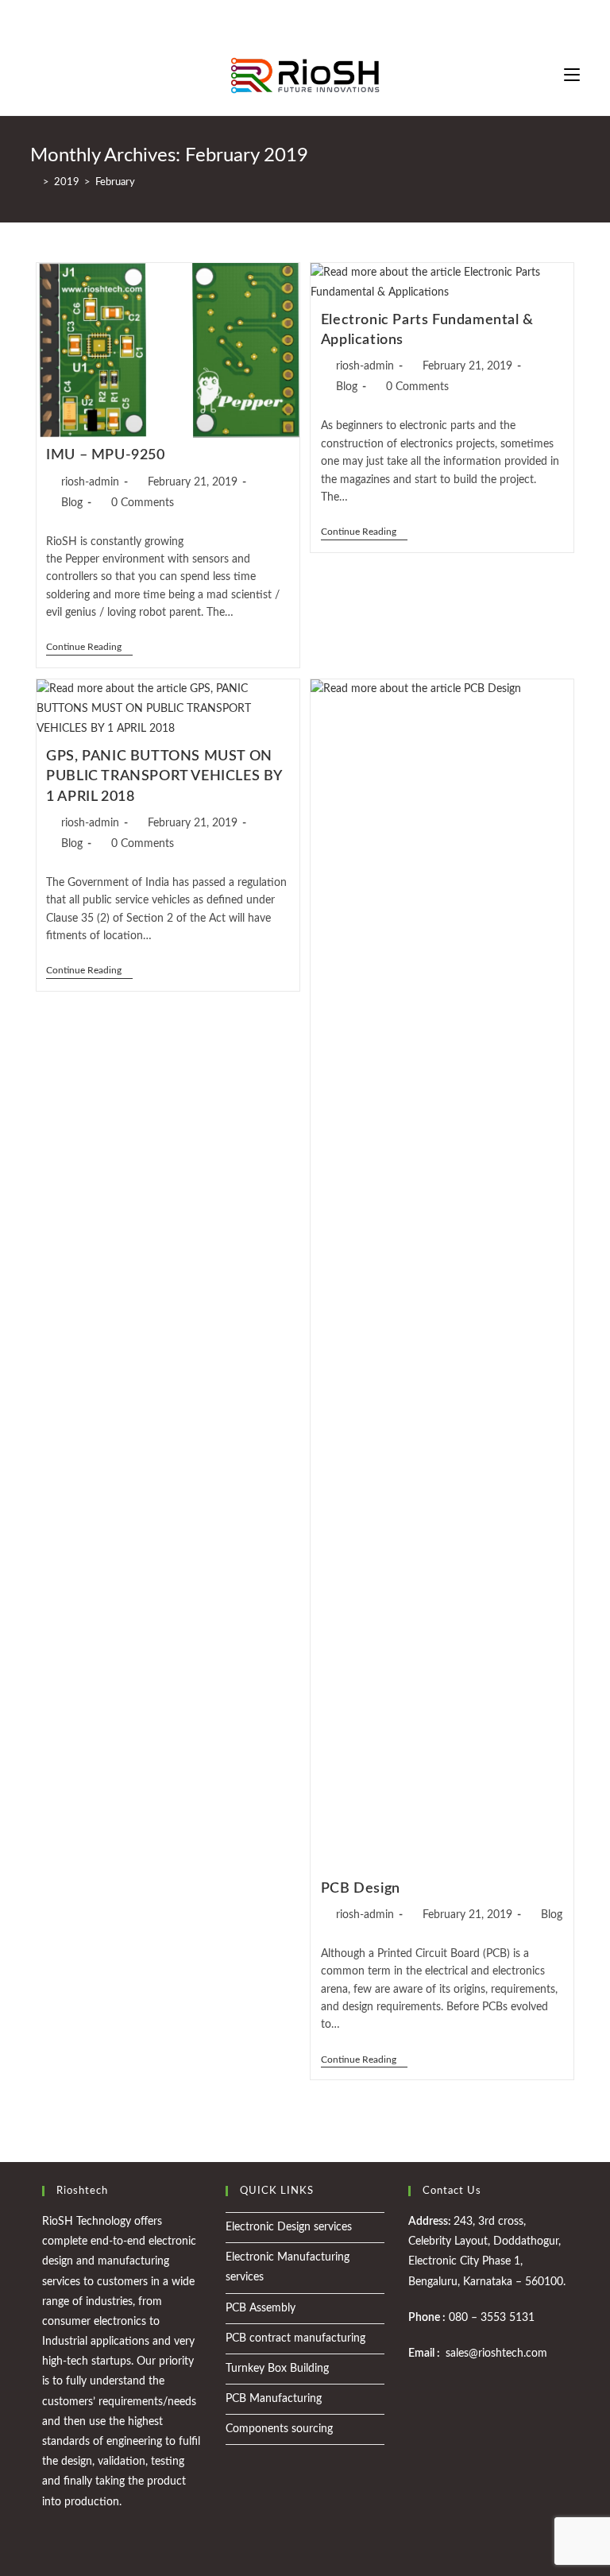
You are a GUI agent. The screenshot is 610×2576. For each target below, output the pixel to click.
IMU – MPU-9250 (105, 455)
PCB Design (361, 1889)
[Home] (34, 182)
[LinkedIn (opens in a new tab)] (330, 20)
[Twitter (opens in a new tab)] (278, 20)
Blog (72, 503)
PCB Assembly (261, 2308)
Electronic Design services (289, 2227)
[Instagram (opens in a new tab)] (312, 20)
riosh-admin (90, 482)
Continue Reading (89, 646)
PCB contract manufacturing (295, 2338)
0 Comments (143, 503)
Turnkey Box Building (277, 2369)
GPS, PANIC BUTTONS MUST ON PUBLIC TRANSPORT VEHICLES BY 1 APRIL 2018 (164, 776)
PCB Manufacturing (274, 2399)
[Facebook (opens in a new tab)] (293, 20)
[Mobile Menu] (572, 75)
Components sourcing (279, 2429)
